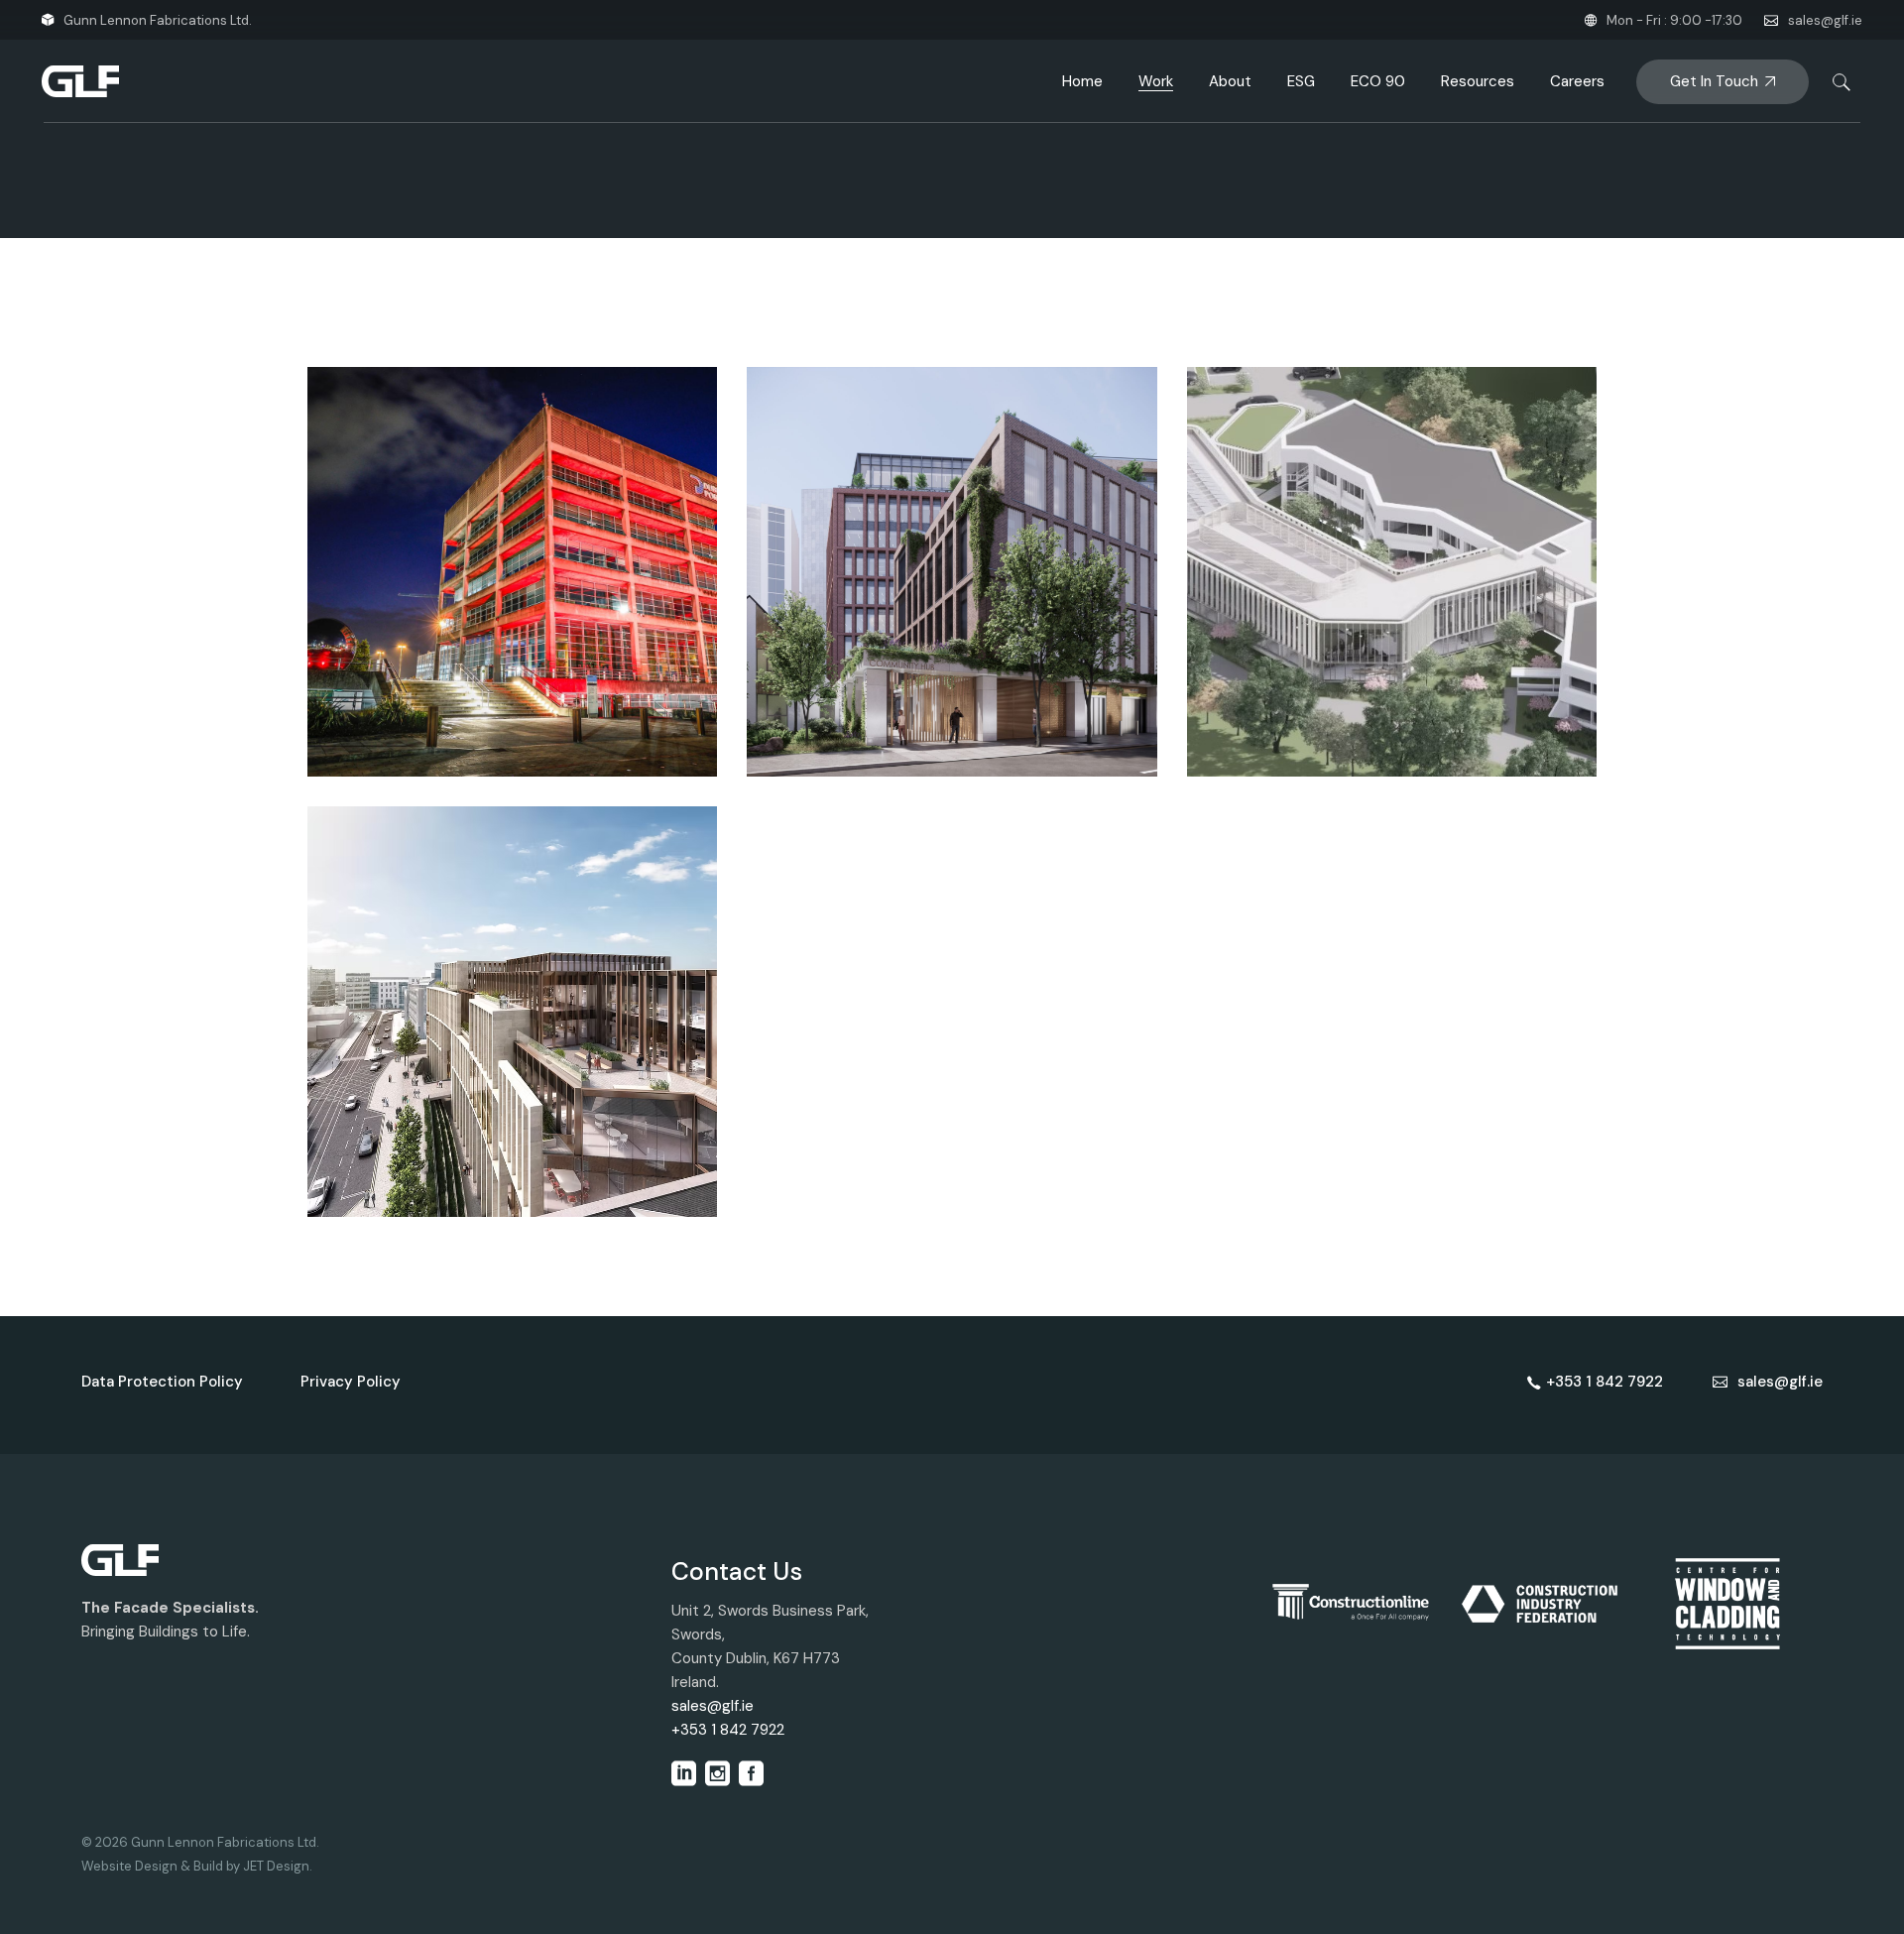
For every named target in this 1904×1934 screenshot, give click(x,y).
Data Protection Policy (162, 1382)
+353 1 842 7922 (728, 1730)
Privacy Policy (351, 1382)
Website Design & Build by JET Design (195, 1866)
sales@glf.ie (1825, 20)
